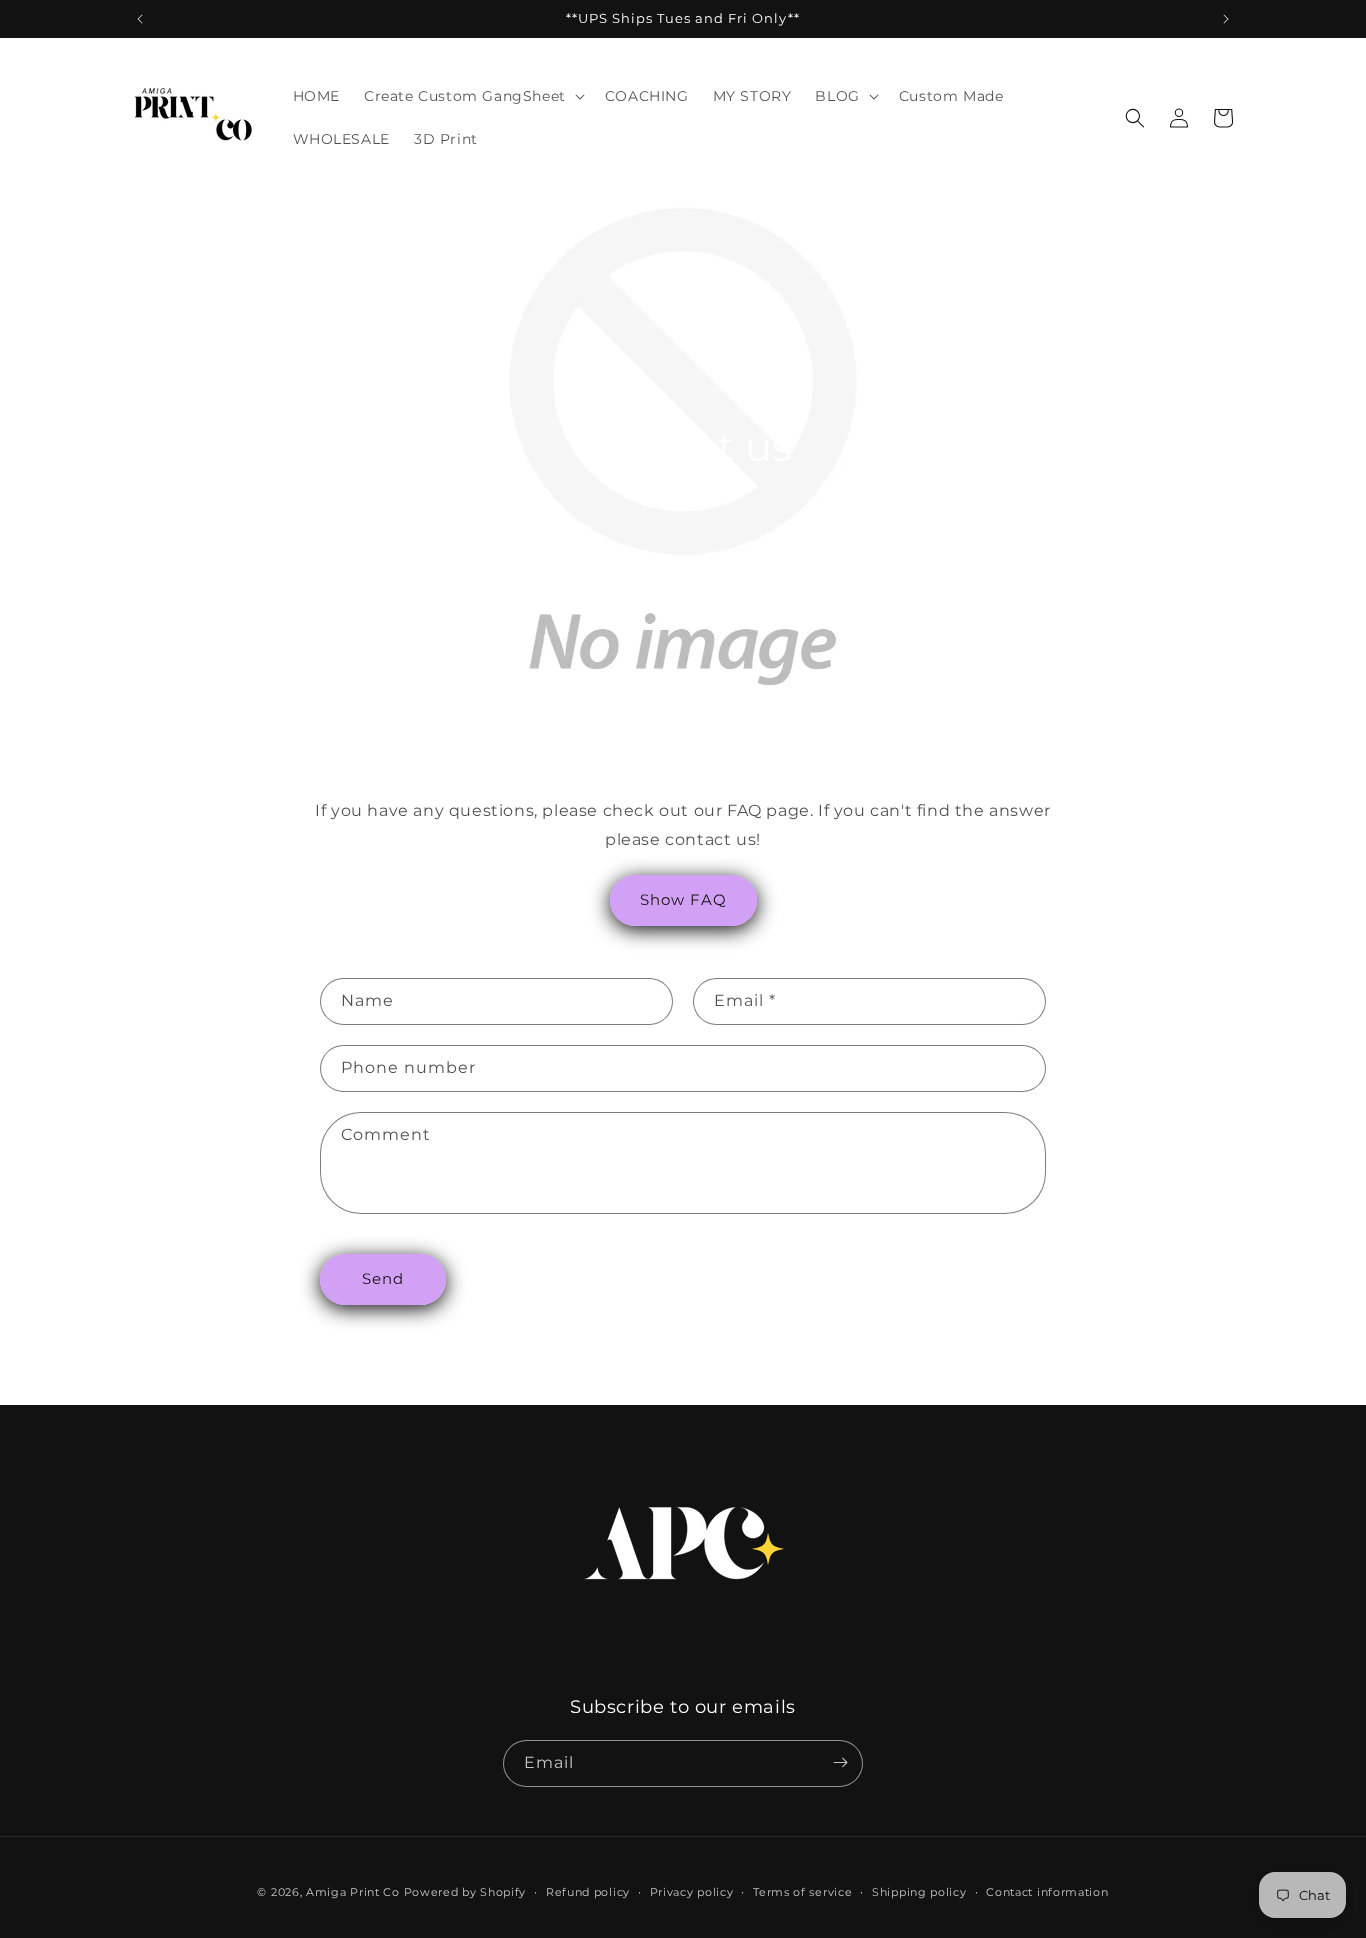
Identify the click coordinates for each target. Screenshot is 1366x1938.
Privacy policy (692, 1892)
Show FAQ (683, 899)
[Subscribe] (840, 1762)
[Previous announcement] (140, 19)
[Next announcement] (1226, 19)
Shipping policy (919, 1892)
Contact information (1047, 1892)
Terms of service (802, 1892)
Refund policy (588, 1892)
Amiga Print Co (353, 1892)
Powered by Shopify (465, 1892)
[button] (472, 96)
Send (383, 1278)
